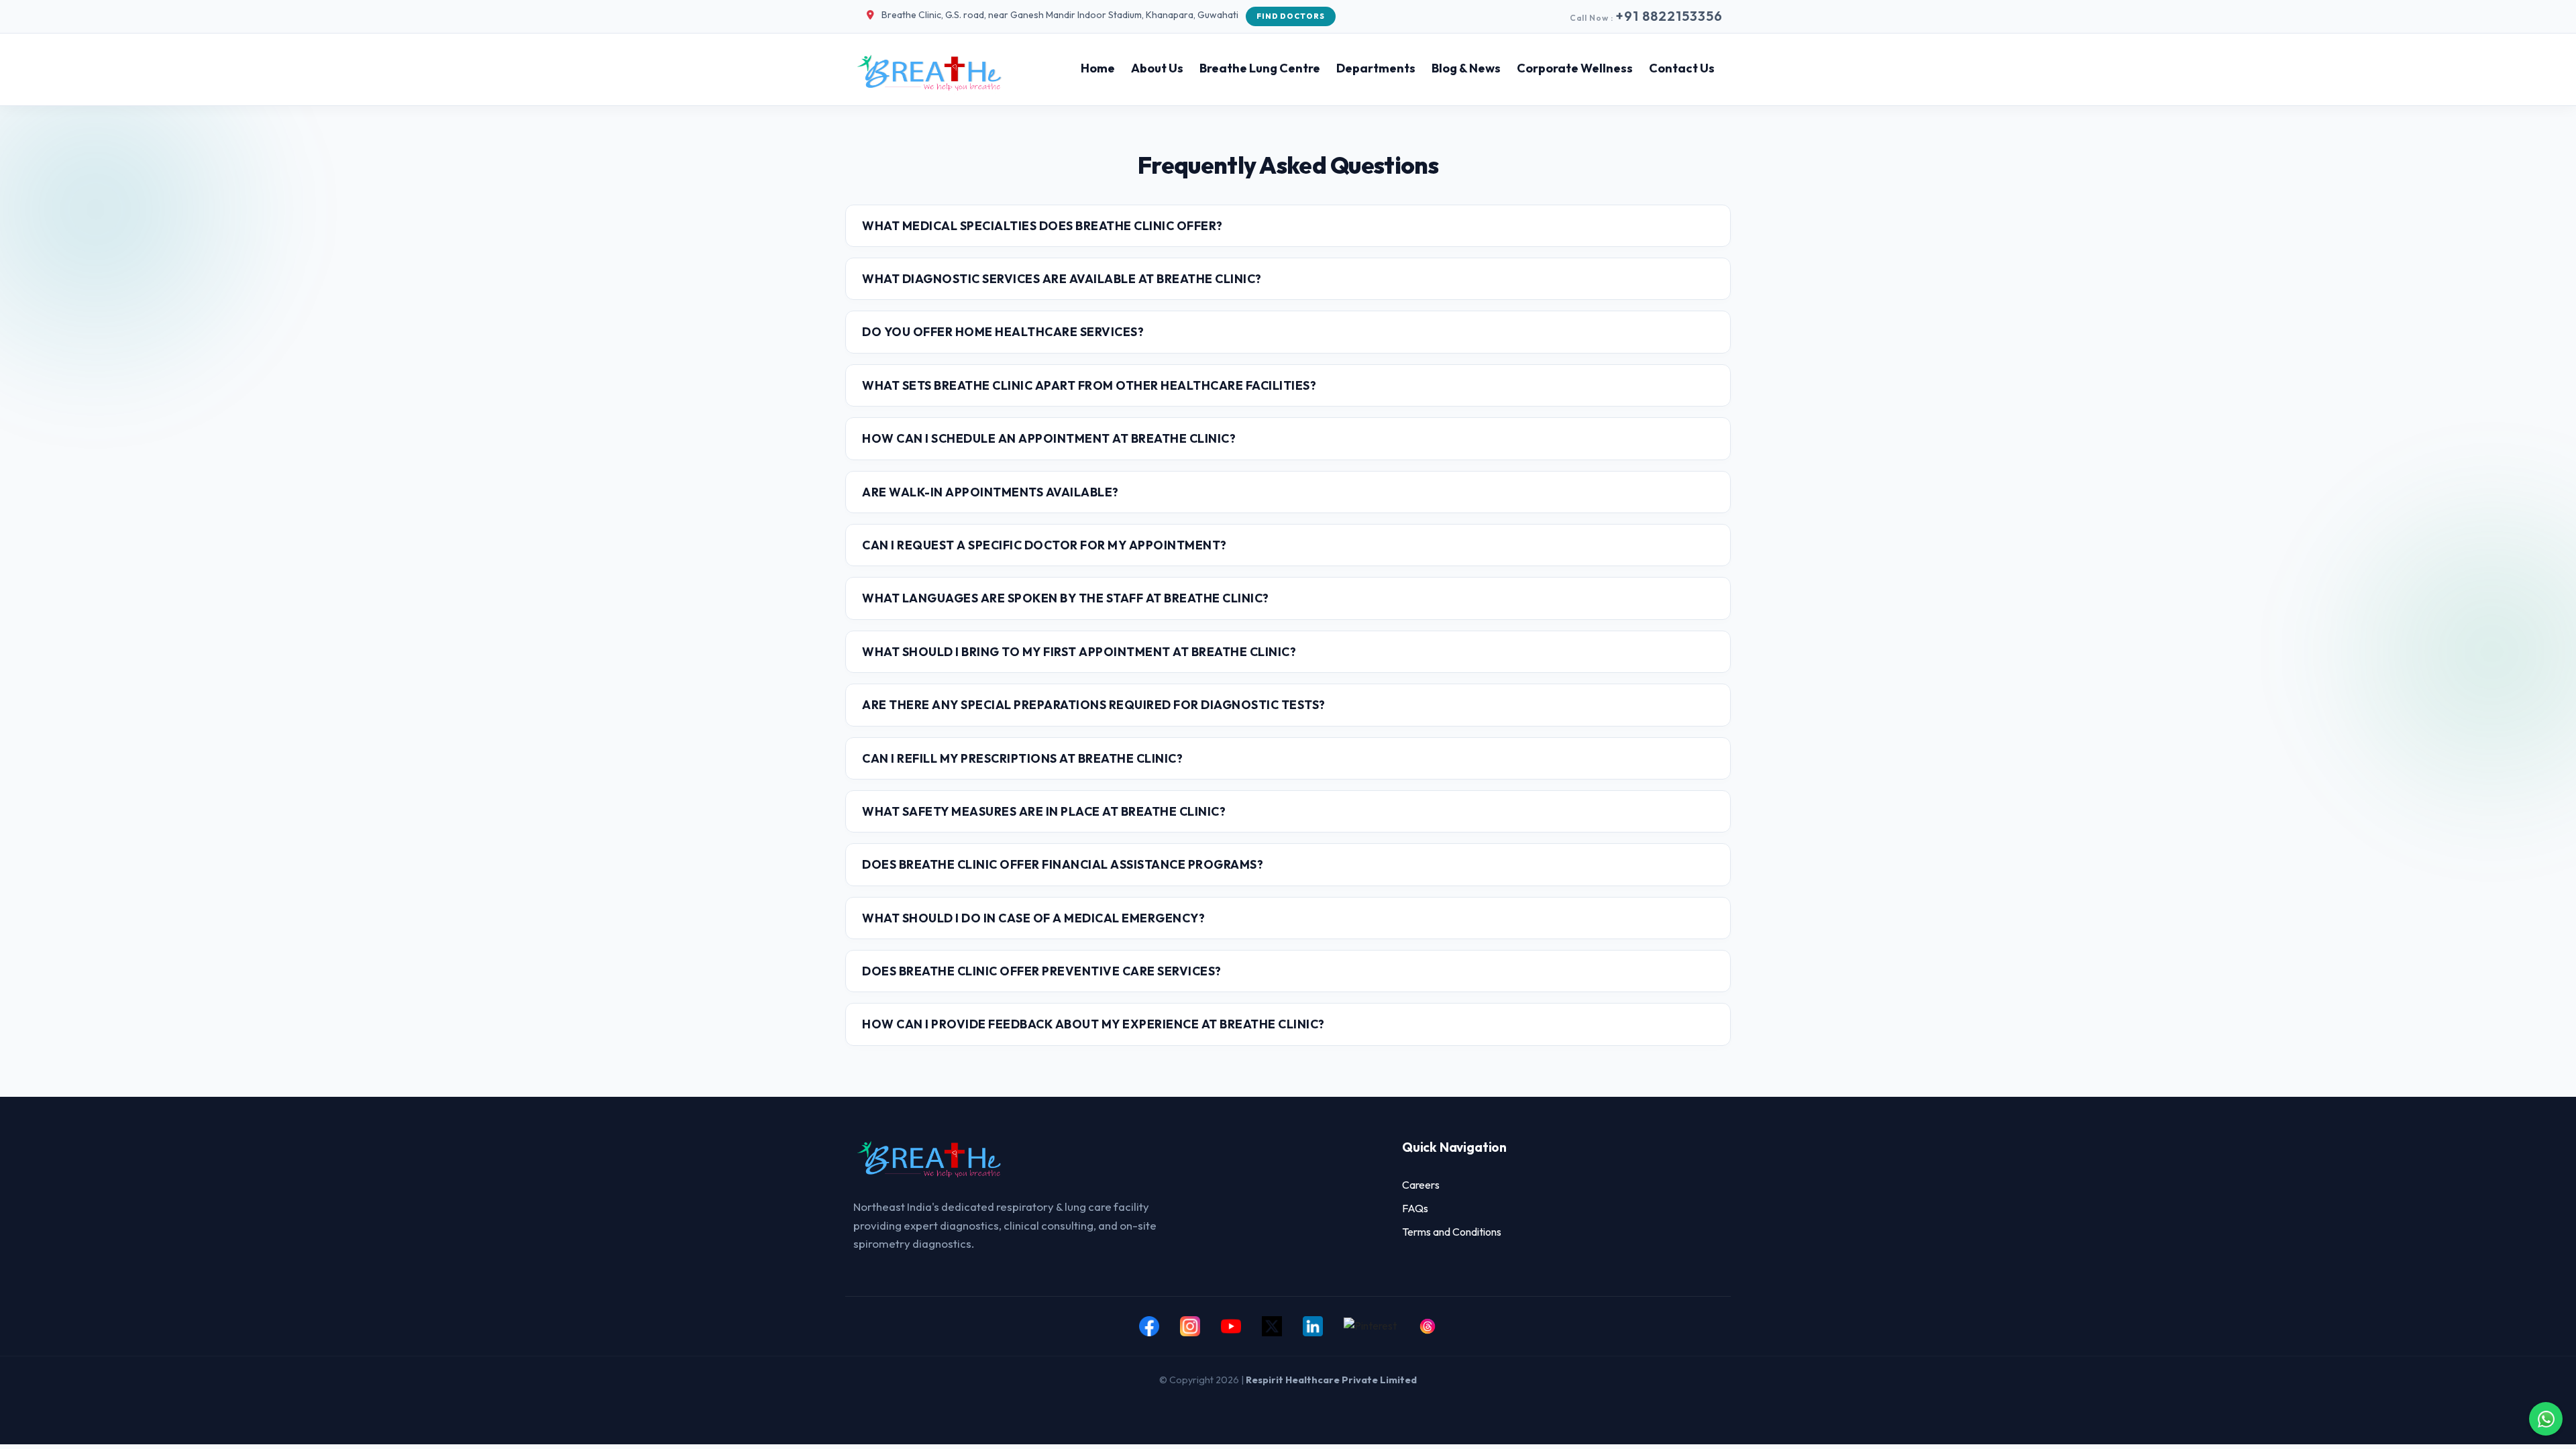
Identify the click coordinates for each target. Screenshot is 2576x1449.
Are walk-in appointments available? (990, 492)
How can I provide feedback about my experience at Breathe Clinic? (1093, 1024)
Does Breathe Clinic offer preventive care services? (1042, 971)
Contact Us (1682, 68)
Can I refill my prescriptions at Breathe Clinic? (1022, 758)
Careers (1421, 1185)
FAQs (1415, 1208)
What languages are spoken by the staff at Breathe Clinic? (1066, 598)
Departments (1376, 68)
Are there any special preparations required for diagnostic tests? (1094, 705)
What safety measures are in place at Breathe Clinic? (1044, 811)
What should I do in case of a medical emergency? (1033, 918)
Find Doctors (1291, 16)
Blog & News (1466, 68)
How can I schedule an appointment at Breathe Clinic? (1049, 438)
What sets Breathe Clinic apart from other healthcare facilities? (1089, 385)
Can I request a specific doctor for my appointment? (1044, 545)
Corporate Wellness (1575, 68)
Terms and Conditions (1452, 1232)
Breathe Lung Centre (1260, 68)
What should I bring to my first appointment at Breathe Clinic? (1079, 652)
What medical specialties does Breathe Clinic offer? (1042, 226)
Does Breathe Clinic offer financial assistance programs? (1063, 864)
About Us (1157, 68)
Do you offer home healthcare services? (1003, 332)
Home (1098, 68)
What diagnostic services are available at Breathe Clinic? (1062, 279)
